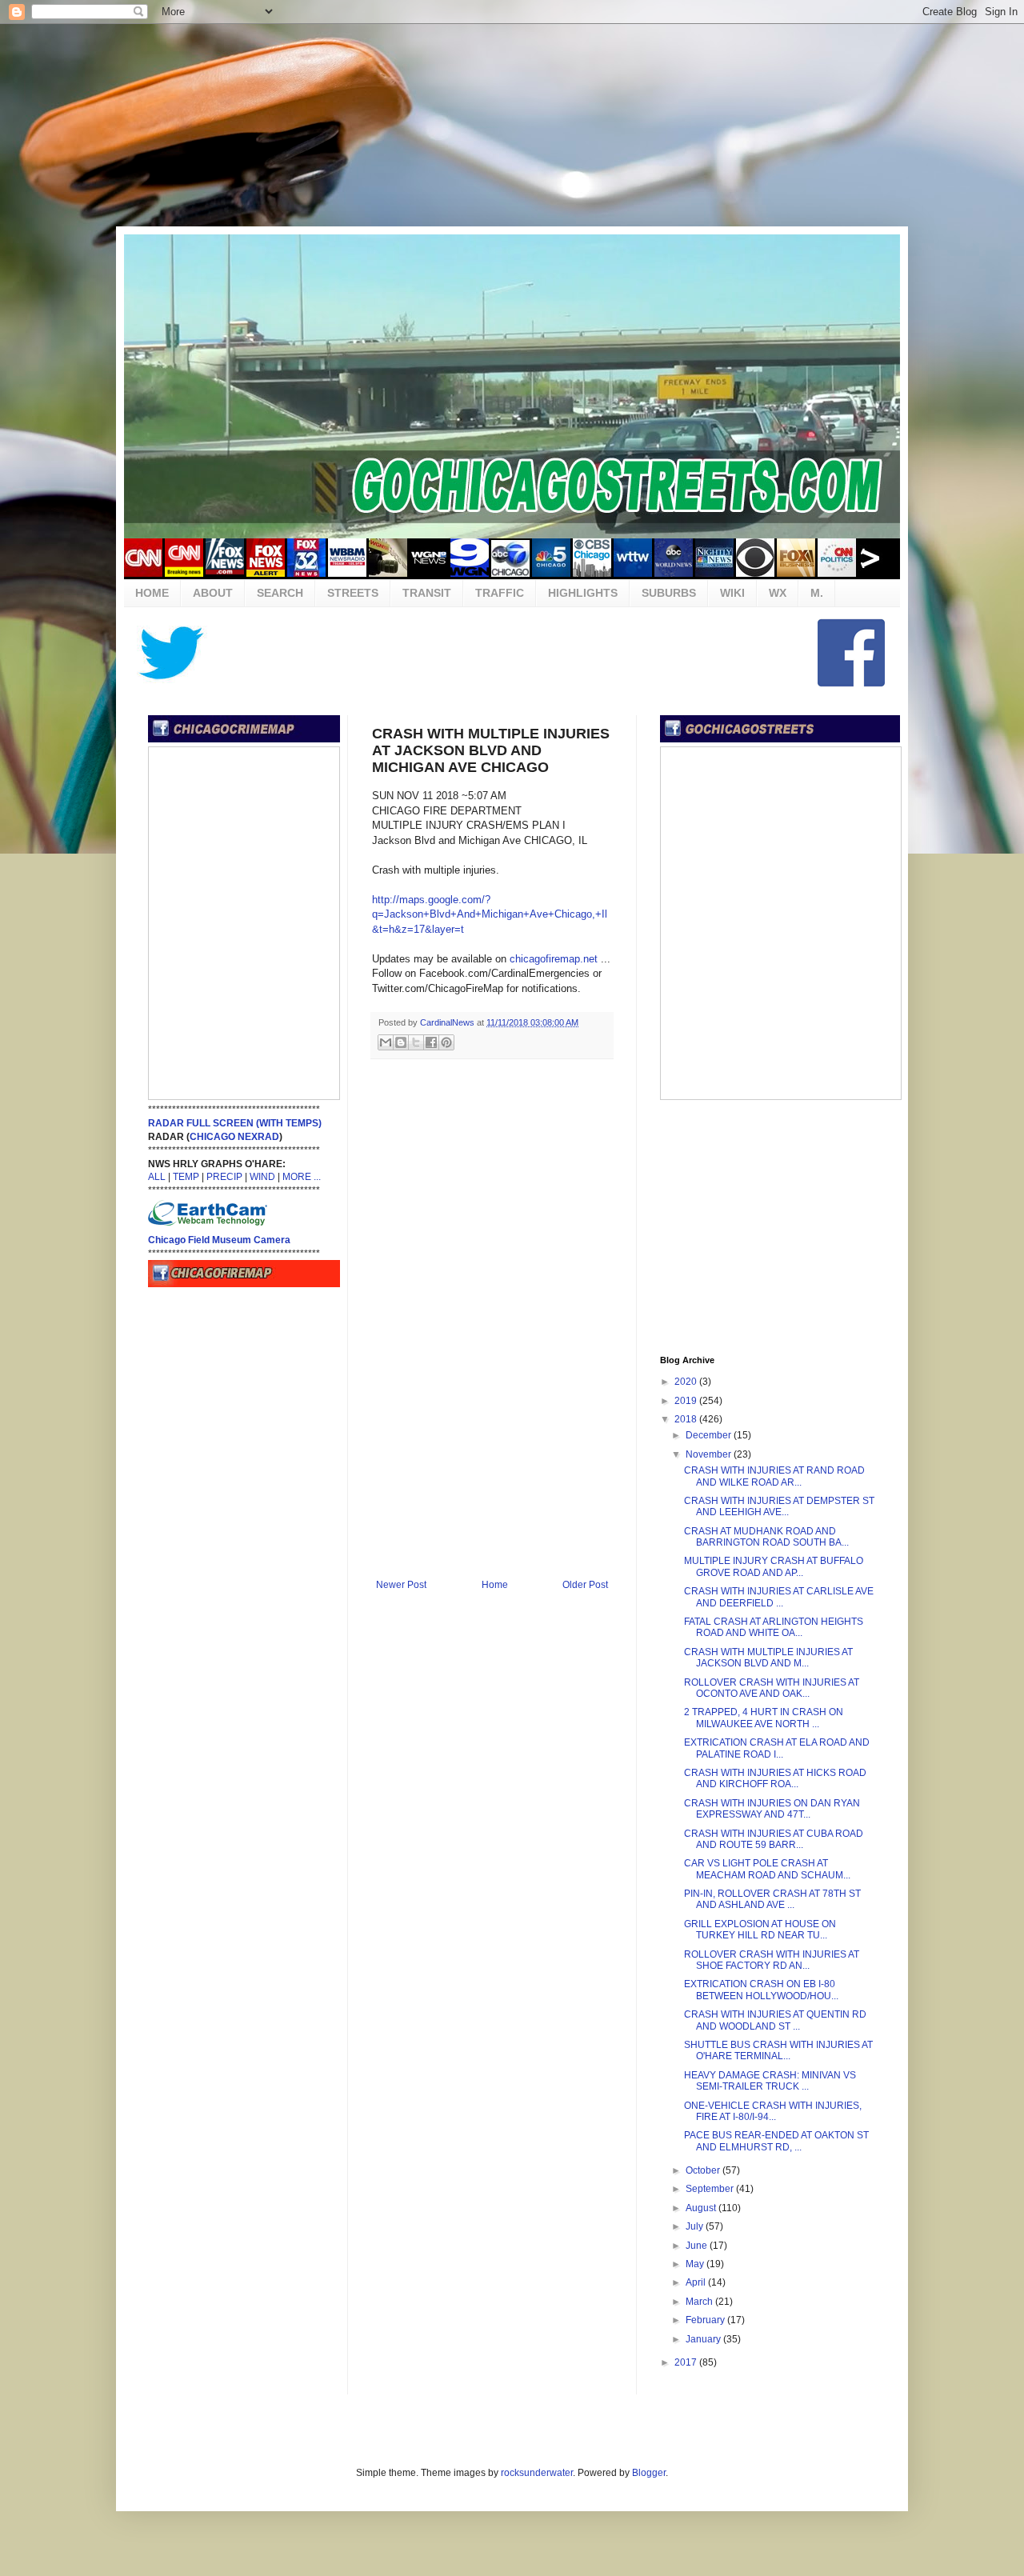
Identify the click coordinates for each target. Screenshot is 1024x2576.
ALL (157, 1177)
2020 (687, 1382)
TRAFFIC (500, 593)
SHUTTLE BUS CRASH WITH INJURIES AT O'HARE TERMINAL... (778, 2050)
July (696, 2226)
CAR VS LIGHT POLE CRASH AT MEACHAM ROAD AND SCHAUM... (767, 1869)
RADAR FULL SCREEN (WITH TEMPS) (235, 1123)
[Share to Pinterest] (446, 1042)
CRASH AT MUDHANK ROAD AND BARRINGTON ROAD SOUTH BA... (766, 1537)
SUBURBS (669, 593)
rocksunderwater (537, 2473)
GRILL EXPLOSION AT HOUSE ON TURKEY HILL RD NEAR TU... (760, 1930)
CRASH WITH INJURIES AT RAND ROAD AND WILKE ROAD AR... (774, 1476)
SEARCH (280, 593)
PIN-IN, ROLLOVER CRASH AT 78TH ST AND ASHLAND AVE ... (772, 1899)
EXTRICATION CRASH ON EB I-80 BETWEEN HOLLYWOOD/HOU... (761, 1990)
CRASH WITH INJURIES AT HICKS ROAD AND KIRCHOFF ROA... (775, 1778)
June (698, 2246)
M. (817, 593)
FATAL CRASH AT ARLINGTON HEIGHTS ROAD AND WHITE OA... (774, 1627)
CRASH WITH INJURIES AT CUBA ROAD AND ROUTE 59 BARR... (774, 1839)
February (706, 2320)
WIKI (732, 593)
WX (778, 593)
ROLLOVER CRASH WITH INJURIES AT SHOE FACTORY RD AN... (772, 1960)
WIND (262, 1177)
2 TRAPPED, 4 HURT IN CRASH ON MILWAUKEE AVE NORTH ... (764, 1718)
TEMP (186, 1177)
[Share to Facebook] (431, 1042)
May (696, 2264)
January (704, 2339)
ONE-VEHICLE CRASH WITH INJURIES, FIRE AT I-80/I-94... (773, 2111)
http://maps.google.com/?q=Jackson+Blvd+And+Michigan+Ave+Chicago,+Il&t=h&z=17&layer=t (490, 914)
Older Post (585, 1585)
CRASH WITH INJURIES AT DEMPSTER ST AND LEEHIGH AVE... (779, 1506)
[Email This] (386, 1042)
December (710, 1435)
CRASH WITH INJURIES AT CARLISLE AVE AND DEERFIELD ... (779, 1597)
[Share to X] (416, 1042)
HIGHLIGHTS (583, 593)
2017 (687, 2362)
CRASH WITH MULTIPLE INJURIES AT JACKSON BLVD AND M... (768, 1658)
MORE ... (302, 1177)
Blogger (649, 2473)
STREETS (353, 593)
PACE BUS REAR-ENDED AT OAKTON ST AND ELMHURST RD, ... (776, 2141)
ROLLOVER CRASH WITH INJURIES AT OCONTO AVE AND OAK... (772, 1688)
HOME (152, 593)
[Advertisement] (512, 124)
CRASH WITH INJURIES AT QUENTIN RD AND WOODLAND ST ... (775, 2020)
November (710, 1454)
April (697, 2282)
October (704, 2170)
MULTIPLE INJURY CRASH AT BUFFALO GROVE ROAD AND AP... (774, 1566)
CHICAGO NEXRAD (234, 1137)
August (702, 2208)
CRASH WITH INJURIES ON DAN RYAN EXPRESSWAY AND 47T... (772, 1809)
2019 (687, 1401)
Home (495, 1585)
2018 (687, 1419)
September (711, 2189)
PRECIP (224, 1177)
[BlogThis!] (401, 1042)
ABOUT (213, 593)
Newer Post (401, 1585)
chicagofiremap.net (554, 959)
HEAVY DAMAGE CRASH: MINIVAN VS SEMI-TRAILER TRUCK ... (770, 2081)
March (700, 2302)
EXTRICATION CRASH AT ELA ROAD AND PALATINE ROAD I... (777, 1748)
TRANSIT (427, 593)
